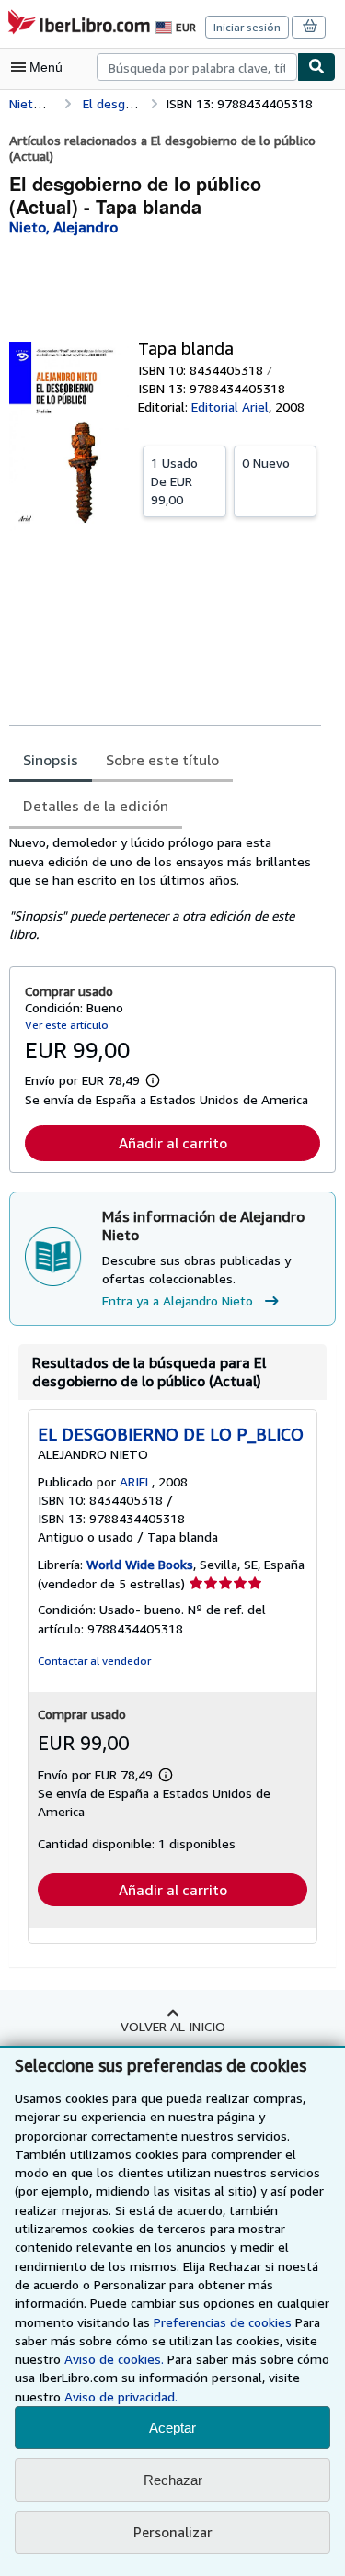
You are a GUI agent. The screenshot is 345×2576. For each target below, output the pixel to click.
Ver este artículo (67, 1025)
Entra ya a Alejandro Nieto (178, 1300)
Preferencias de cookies (223, 2322)
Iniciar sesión (247, 27)
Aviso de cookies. (114, 2359)
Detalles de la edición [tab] (96, 806)
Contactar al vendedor (94, 1661)
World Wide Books (140, 1564)
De (174, 481)
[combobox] (197, 67)
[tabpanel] (165, 888)
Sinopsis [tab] (51, 760)
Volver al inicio (173, 2026)
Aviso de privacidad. (121, 2396)
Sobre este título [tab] (162, 760)
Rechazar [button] (173, 2480)
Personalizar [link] (173, 2532)
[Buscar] (316, 67)
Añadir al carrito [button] (173, 1143)
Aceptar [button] (172, 2428)
